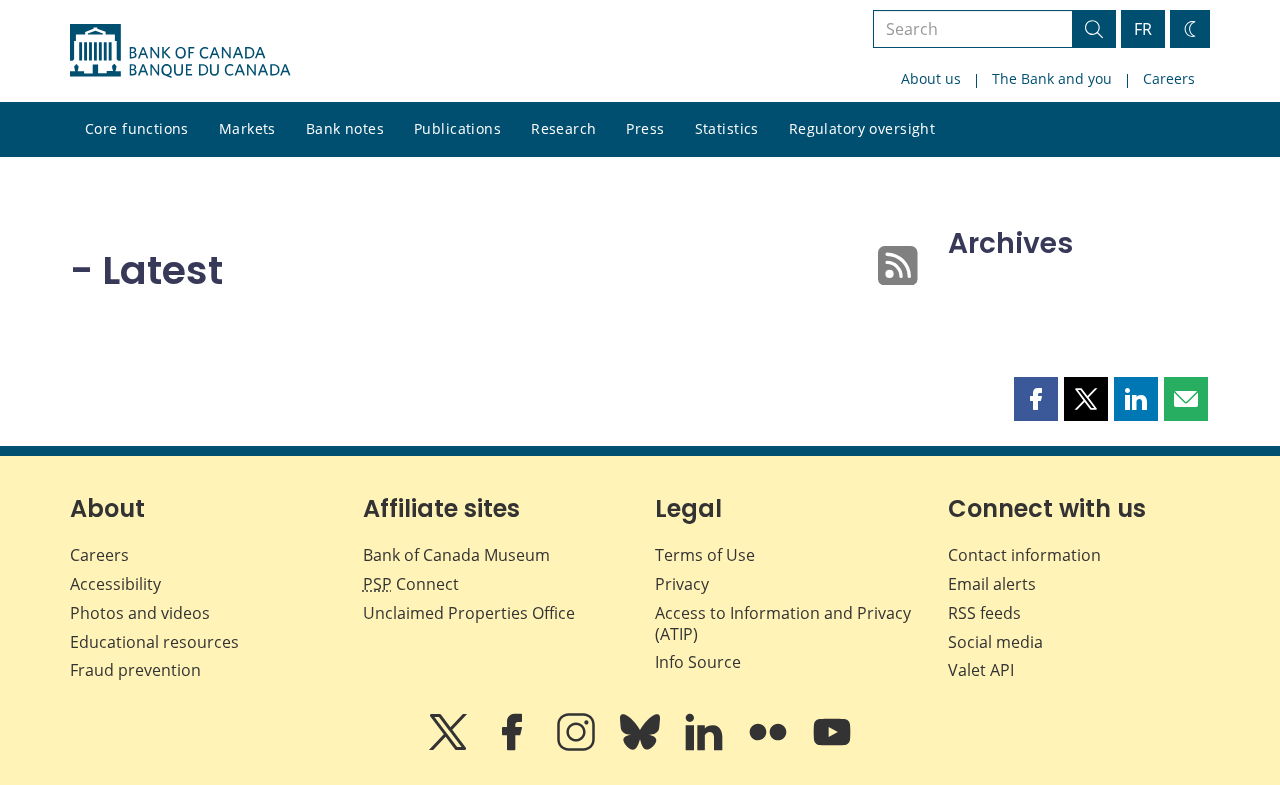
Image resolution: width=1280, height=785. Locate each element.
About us (931, 78)
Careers (1169, 78)
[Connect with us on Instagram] (578, 746)
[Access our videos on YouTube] (832, 746)
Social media (995, 642)
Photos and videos (140, 613)
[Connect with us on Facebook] (514, 746)
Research (563, 128)
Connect (411, 584)
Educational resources (154, 642)
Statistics (727, 128)
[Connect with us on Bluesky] (642, 746)
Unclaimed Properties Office (469, 613)
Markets (247, 128)
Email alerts (992, 584)
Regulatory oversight (862, 128)
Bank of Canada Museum (456, 555)
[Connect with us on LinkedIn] (706, 746)
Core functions (137, 128)
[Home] (180, 51)
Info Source (698, 662)
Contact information (1024, 555)
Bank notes (345, 128)
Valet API (981, 670)
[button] (1036, 399)
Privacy (682, 584)
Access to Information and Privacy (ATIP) (783, 623)
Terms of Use (705, 555)
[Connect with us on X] (450, 746)
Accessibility (115, 584)
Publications (457, 128)
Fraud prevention (135, 670)
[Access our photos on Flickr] (770, 746)
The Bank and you (1052, 78)
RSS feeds (984, 613)
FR (1143, 29)
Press (645, 128)
